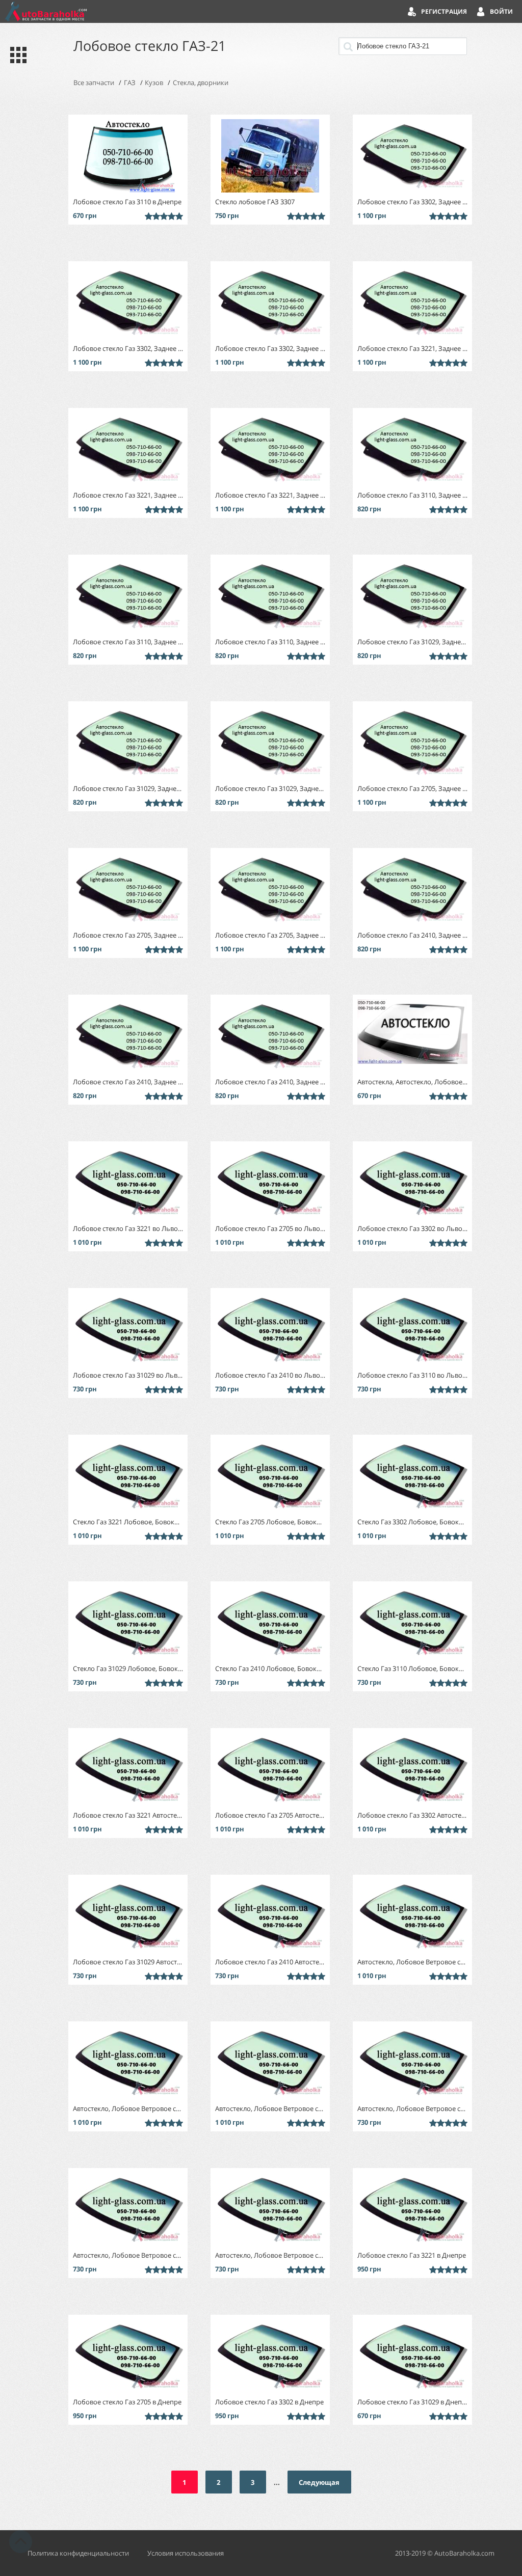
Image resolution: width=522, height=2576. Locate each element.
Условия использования (186, 2553)
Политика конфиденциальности (78, 2553)
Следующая (319, 2482)
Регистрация (444, 11)
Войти (501, 11)
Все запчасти (94, 83)
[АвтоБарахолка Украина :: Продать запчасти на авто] (46, 11)
